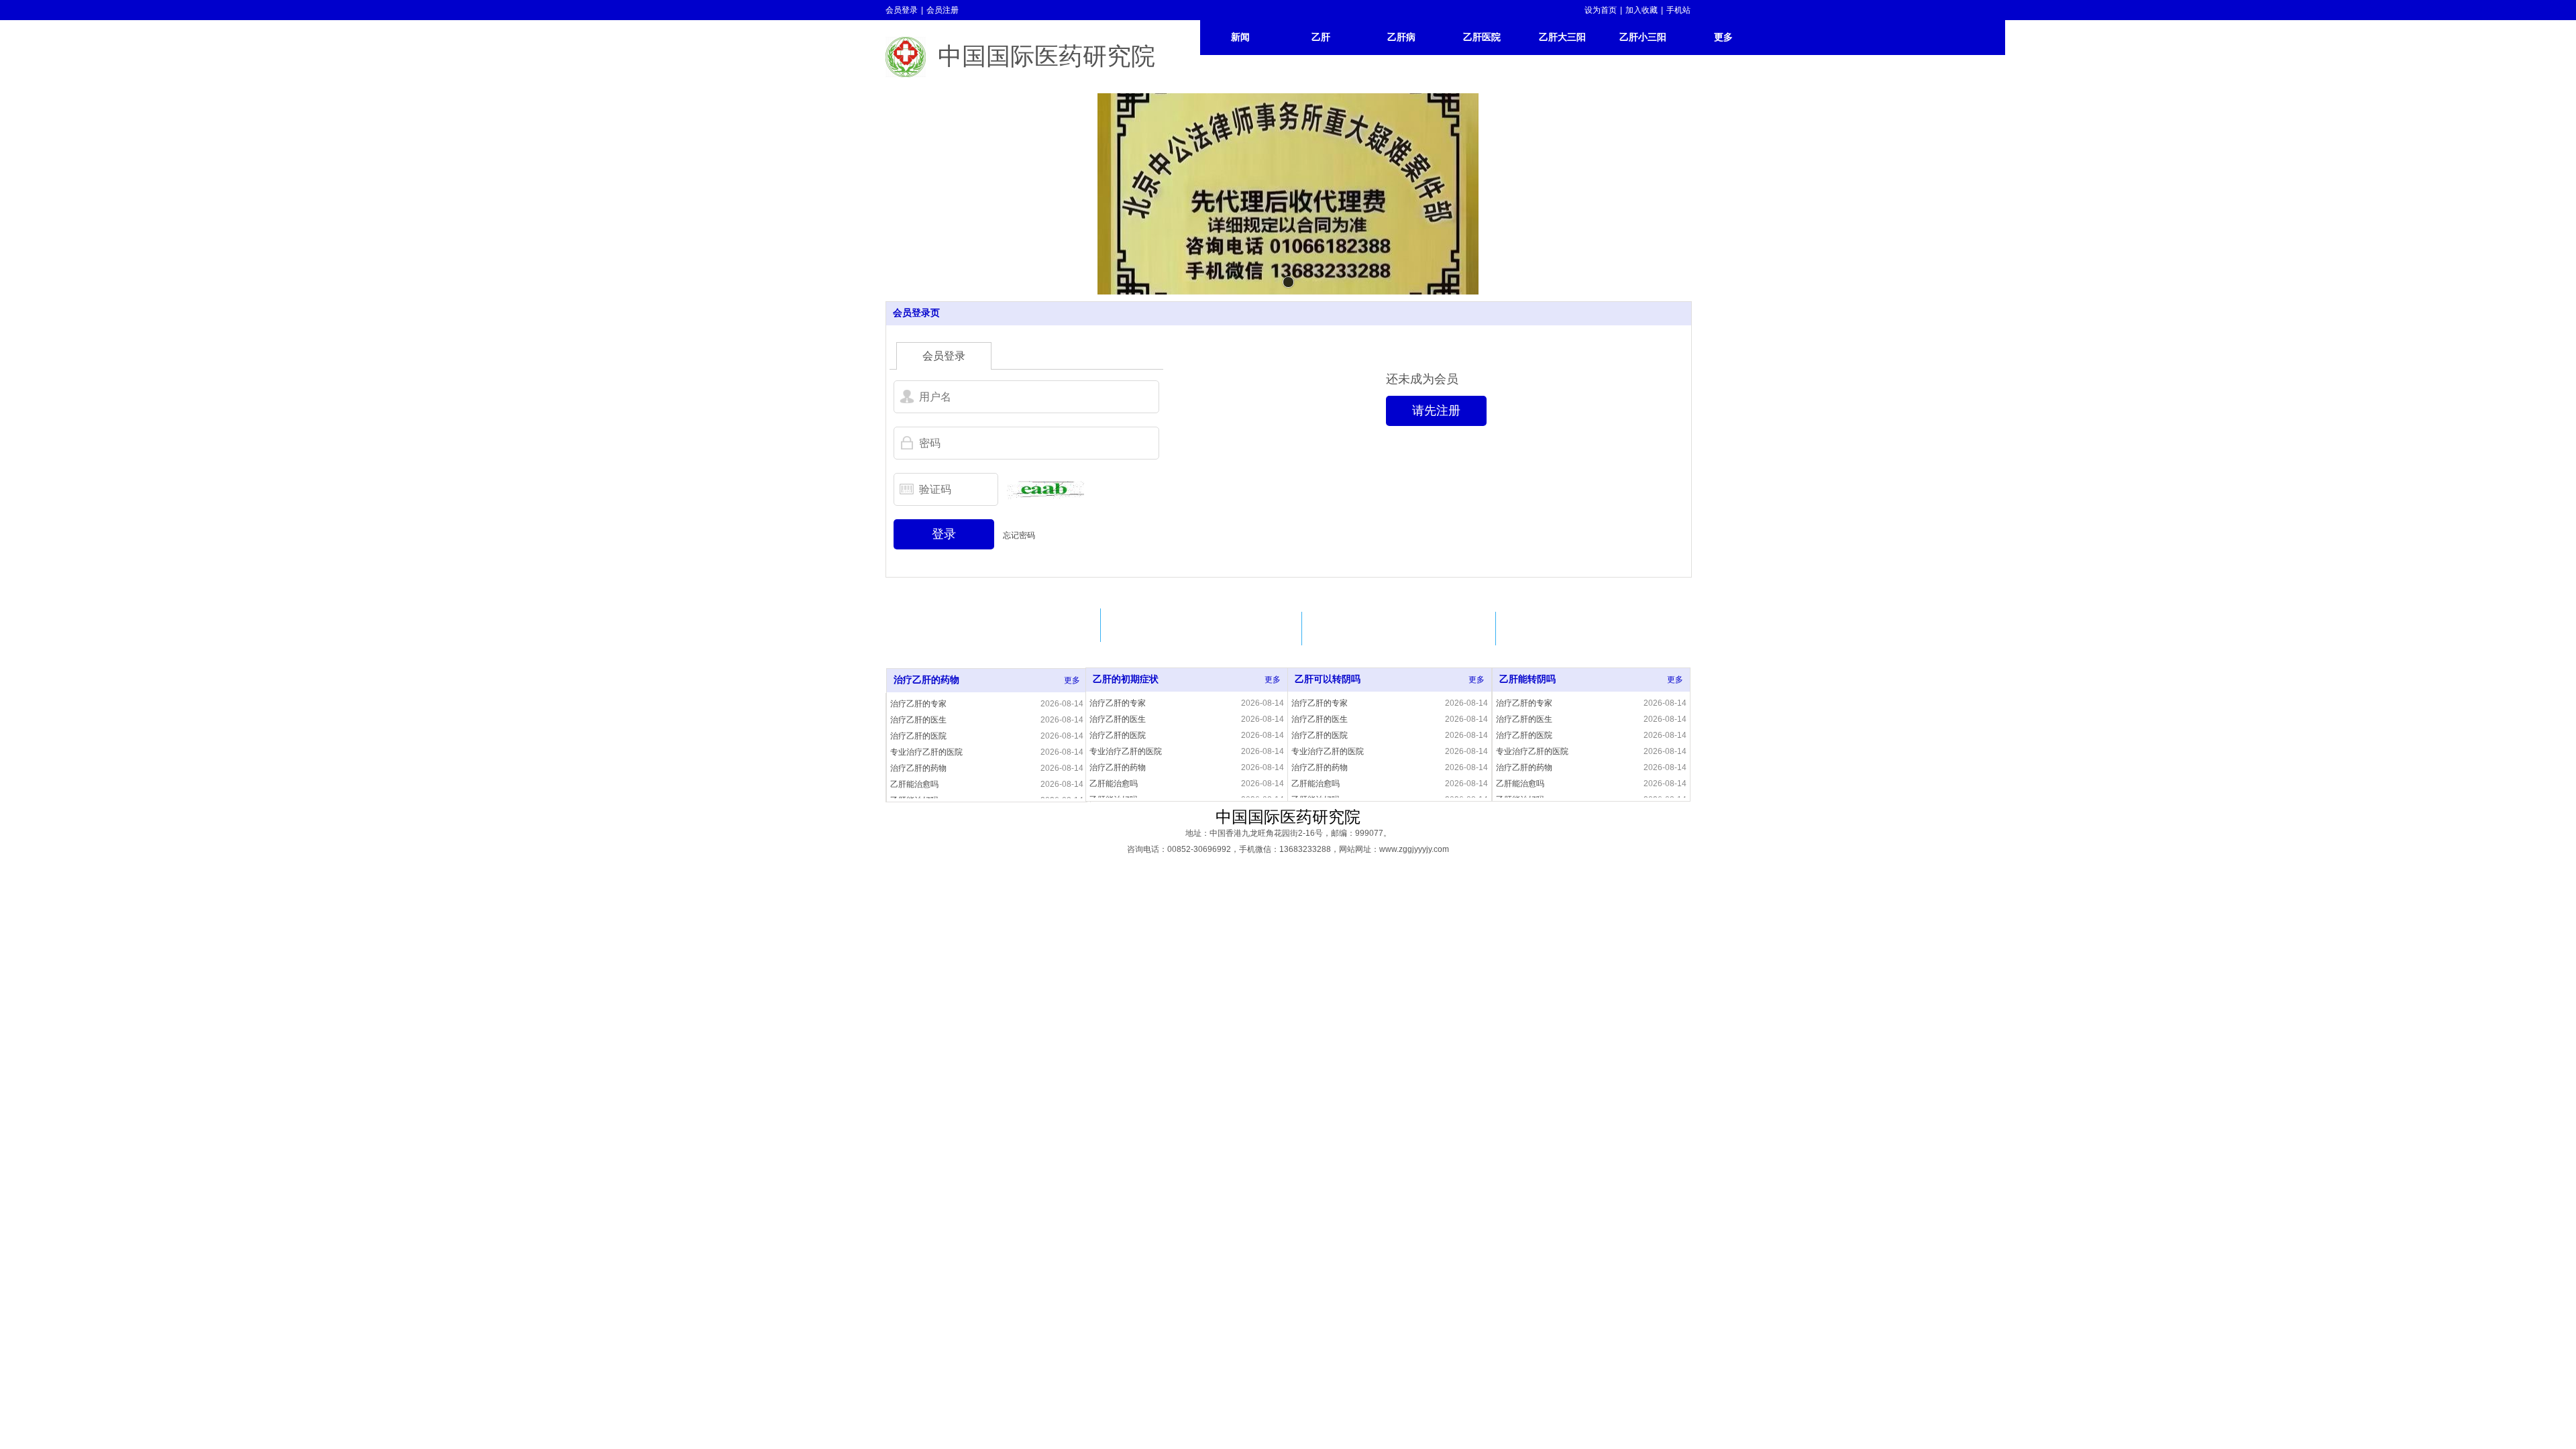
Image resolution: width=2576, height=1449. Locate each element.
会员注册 (943, 10)
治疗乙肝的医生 (918, 720)
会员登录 (902, 10)
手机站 (1678, 10)
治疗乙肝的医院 (918, 736)
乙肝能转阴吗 (1527, 679)
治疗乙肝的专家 (918, 704)
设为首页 (1601, 10)
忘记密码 (1019, 535)
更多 (1072, 680)
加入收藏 (1642, 10)
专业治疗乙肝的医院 (926, 752)
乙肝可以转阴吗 (1328, 679)
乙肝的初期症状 (1126, 679)
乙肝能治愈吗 (914, 784)
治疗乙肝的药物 (926, 680)
